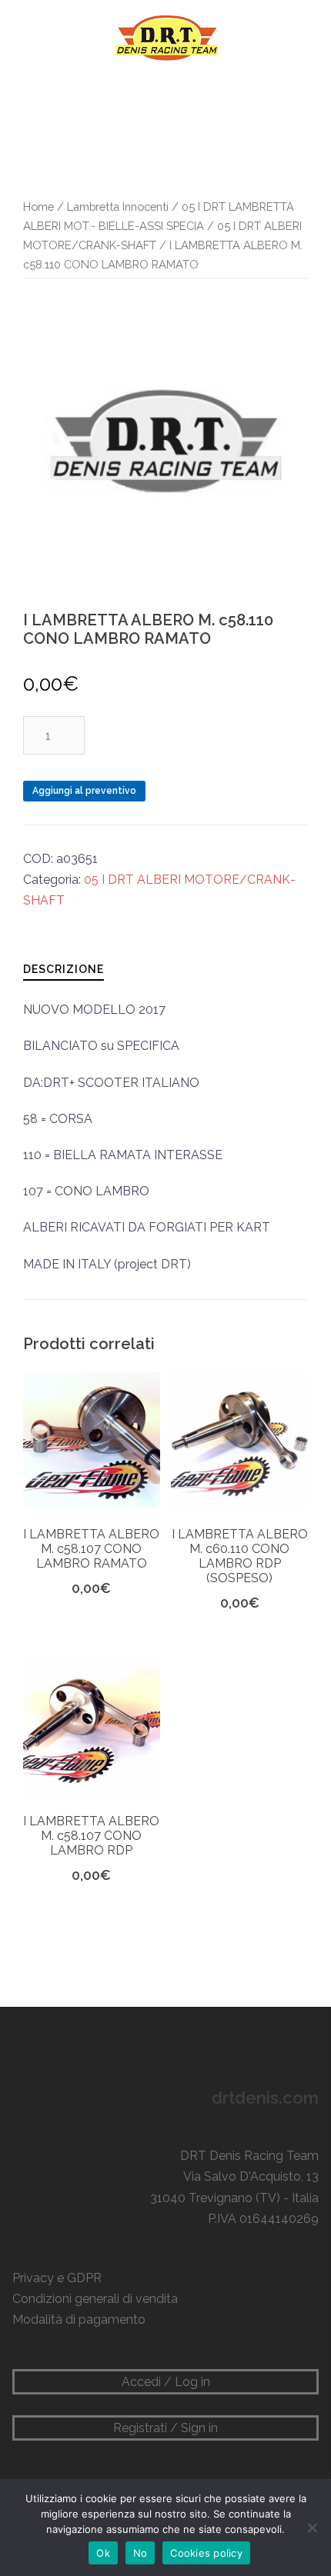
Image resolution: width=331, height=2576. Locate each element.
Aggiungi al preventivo (84, 791)
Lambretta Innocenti (118, 207)
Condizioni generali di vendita (95, 2299)
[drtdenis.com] (165, 37)
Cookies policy (206, 2553)
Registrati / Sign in (165, 2428)
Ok (103, 2553)
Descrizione (64, 969)
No (140, 2553)
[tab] (64, 969)
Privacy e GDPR (57, 2278)
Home (38, 207)
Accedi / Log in (166, 2382)
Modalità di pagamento (79, 2319)
